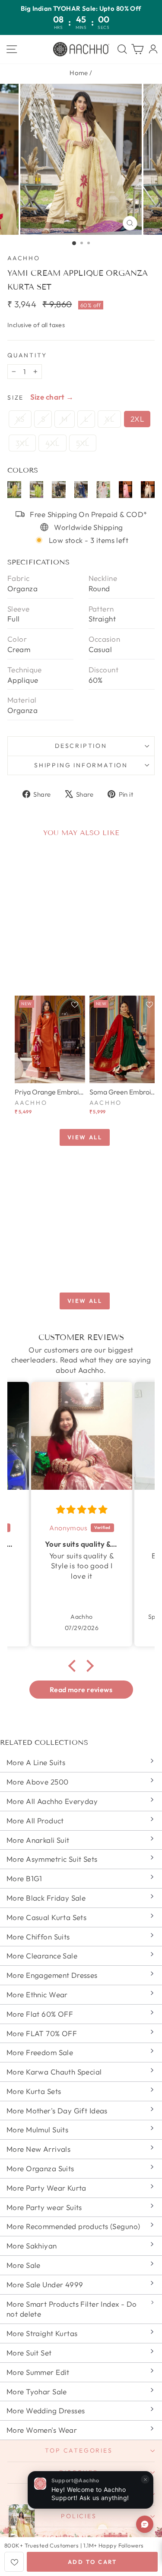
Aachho (24, 258)
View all (85, 1137)
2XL (137, 419)
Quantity (27, 355)
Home (79, 73)
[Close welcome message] (145, 2479)
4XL (52, 443)
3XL (22, 443)
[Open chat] (145, 2524)
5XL (83, 443)
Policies (79, 2516)
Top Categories (79, 2450)
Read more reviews (81, 1690)
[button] (74, 1665)
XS (20, 419)
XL (109, 419)
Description (81, 746)
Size (16, 397)
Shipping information (81, 765)
